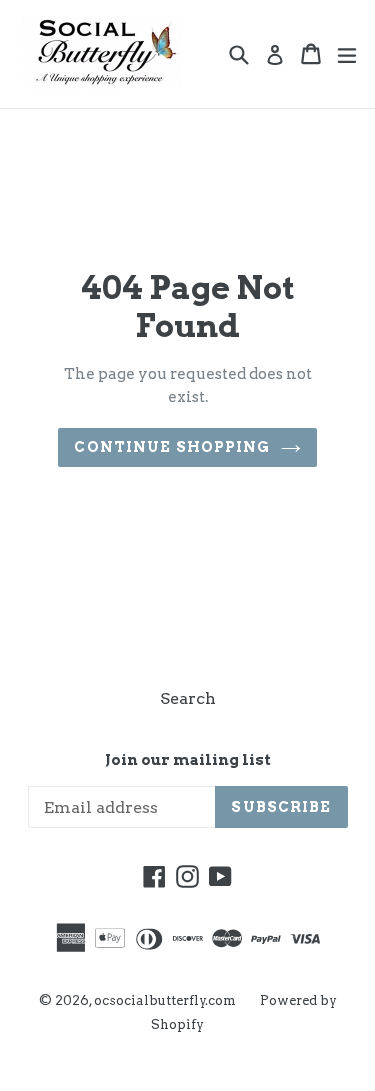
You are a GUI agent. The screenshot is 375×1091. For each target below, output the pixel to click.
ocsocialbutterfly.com (165, 1000)
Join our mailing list (188, 760)
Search (188, 698)
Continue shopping (172, 447)
